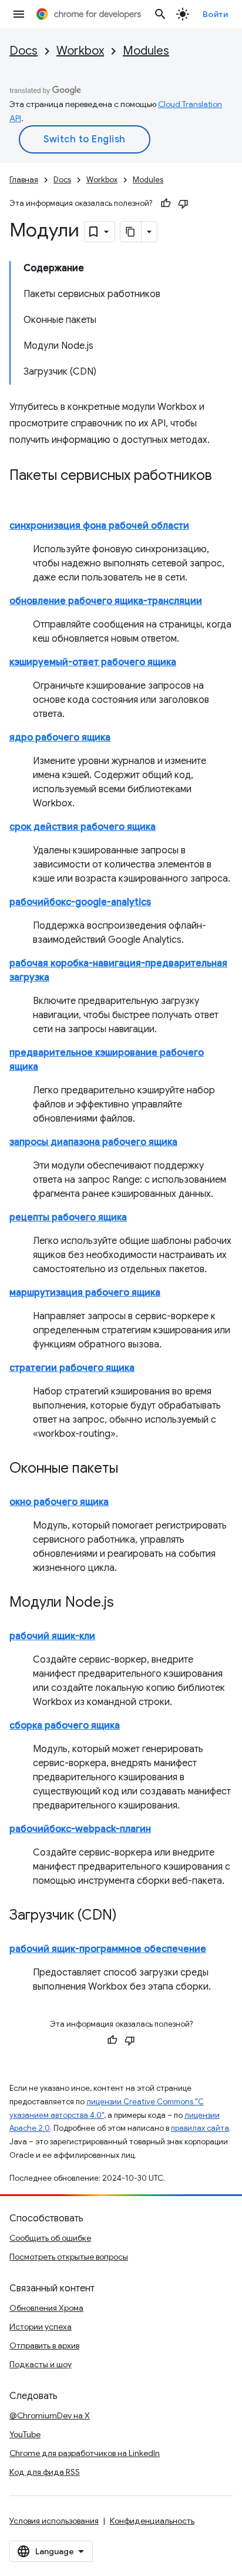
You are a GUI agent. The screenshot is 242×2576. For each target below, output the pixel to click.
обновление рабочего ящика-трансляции (106, 601)
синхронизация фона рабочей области (99, 526)
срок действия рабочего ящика (83, 827)
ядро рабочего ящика (60, 738)
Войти (216, 14)
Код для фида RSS (45, 2472)
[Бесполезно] (183, 203)
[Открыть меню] (19, 14)
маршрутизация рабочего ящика (85, 1293)
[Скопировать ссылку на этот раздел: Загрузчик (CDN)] (129, 1916)
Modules (146, 51)
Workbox (80, 51)
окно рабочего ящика (59, 1502)
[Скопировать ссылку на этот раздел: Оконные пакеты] (130, 1469)
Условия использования (54, 2521)
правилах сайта (200, 2128)
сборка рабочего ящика (65, 1726)
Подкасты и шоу (41, 2364)
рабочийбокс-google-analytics (80, 902)
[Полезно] (166, 203)
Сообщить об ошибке (50, 2238)
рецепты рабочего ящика (68, 1217)
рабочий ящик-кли (52, 1636)
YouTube (25, 2434)
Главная (24, 180)
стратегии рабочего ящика (72, 1368)
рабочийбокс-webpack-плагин (80, 1829)
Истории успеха (41, 2327)
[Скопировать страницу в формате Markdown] (131, 232)
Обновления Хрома (46, 2308)
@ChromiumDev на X (50, 2415)
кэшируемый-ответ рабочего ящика (93, 662)
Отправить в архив (44, 2345)
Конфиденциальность (152, 2521)
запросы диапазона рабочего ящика (93, 1142)
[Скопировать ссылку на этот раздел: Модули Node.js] (126, 1603)
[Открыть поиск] (160, 14)
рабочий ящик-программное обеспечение (108, 1949)
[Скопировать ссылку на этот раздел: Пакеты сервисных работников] (21, 493)
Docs (23, 51)
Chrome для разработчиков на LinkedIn (85, 2453)
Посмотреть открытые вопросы (69, 2257)
